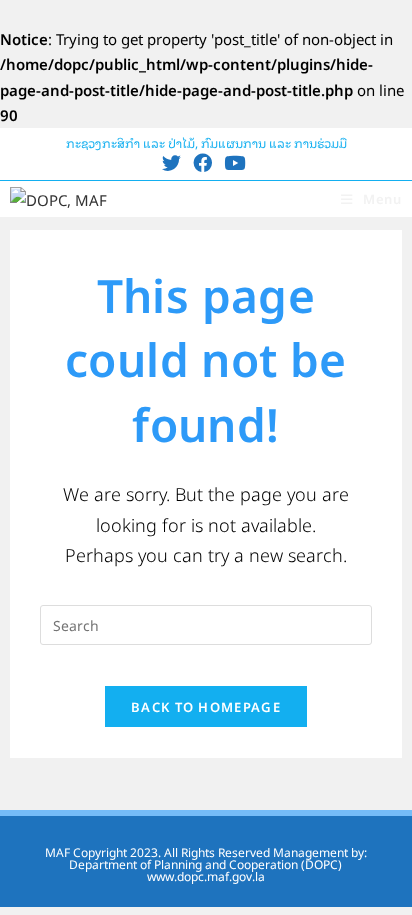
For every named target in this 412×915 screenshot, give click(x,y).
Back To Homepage (206, 706)
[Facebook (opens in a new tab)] (202, 162)
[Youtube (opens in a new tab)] (234, 162)
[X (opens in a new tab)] (174, 162)
